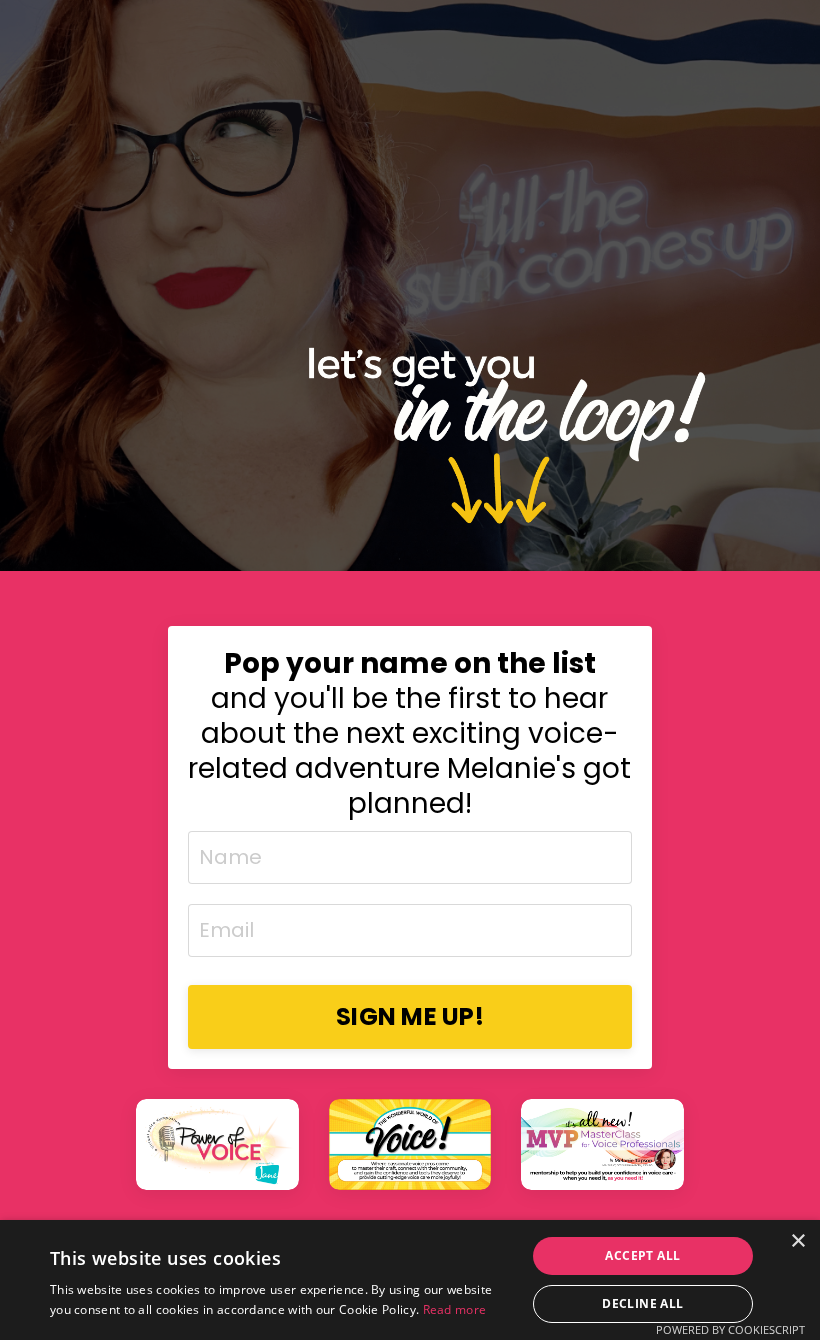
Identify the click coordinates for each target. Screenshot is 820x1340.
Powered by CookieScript (730, 1329)
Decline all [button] (642, 1303)
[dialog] (410, 1280)
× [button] (797, 1241)
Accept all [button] (642, 1255)
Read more (455, 1309)
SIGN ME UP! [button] (410, 1016)
